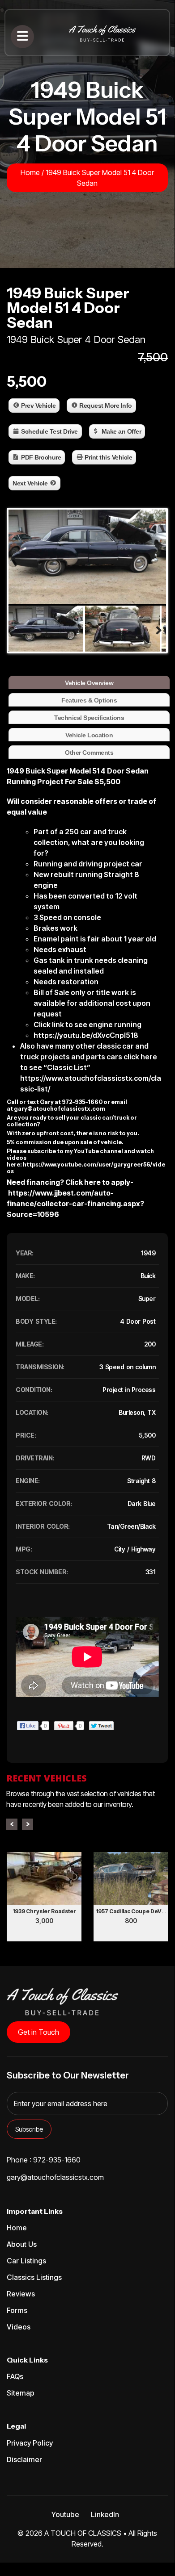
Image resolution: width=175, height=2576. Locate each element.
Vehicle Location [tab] (89, 735)
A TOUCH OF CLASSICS (83, 2533)
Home (30, 172)
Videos (19, 2327)
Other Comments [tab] (89, 753)
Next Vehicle (30, 483)
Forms (17, 2310)
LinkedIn (105, 2514)
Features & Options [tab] (89, 700)
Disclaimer (24, 2459)
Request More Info (106, 406)
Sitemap (21, 2393)
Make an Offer (122, 431)
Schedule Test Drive (49, 431)
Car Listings (26, 2261)
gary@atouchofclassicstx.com (60, 1109)
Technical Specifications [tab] (89, 718)
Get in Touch (38, 2032)
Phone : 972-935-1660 (44, 2160)
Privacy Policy (30, 2443)
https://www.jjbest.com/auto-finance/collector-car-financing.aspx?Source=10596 (75, 1204)
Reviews (21, 2294)
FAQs (15, 2376)
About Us (22, 2244)
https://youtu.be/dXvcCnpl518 (86, 1035)
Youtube (65, 2514)
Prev (12, 1824)
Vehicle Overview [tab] (89, 683)
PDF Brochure (41, 457)
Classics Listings (34, 2277)
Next (28, 1824)
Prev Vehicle (38, 406)
